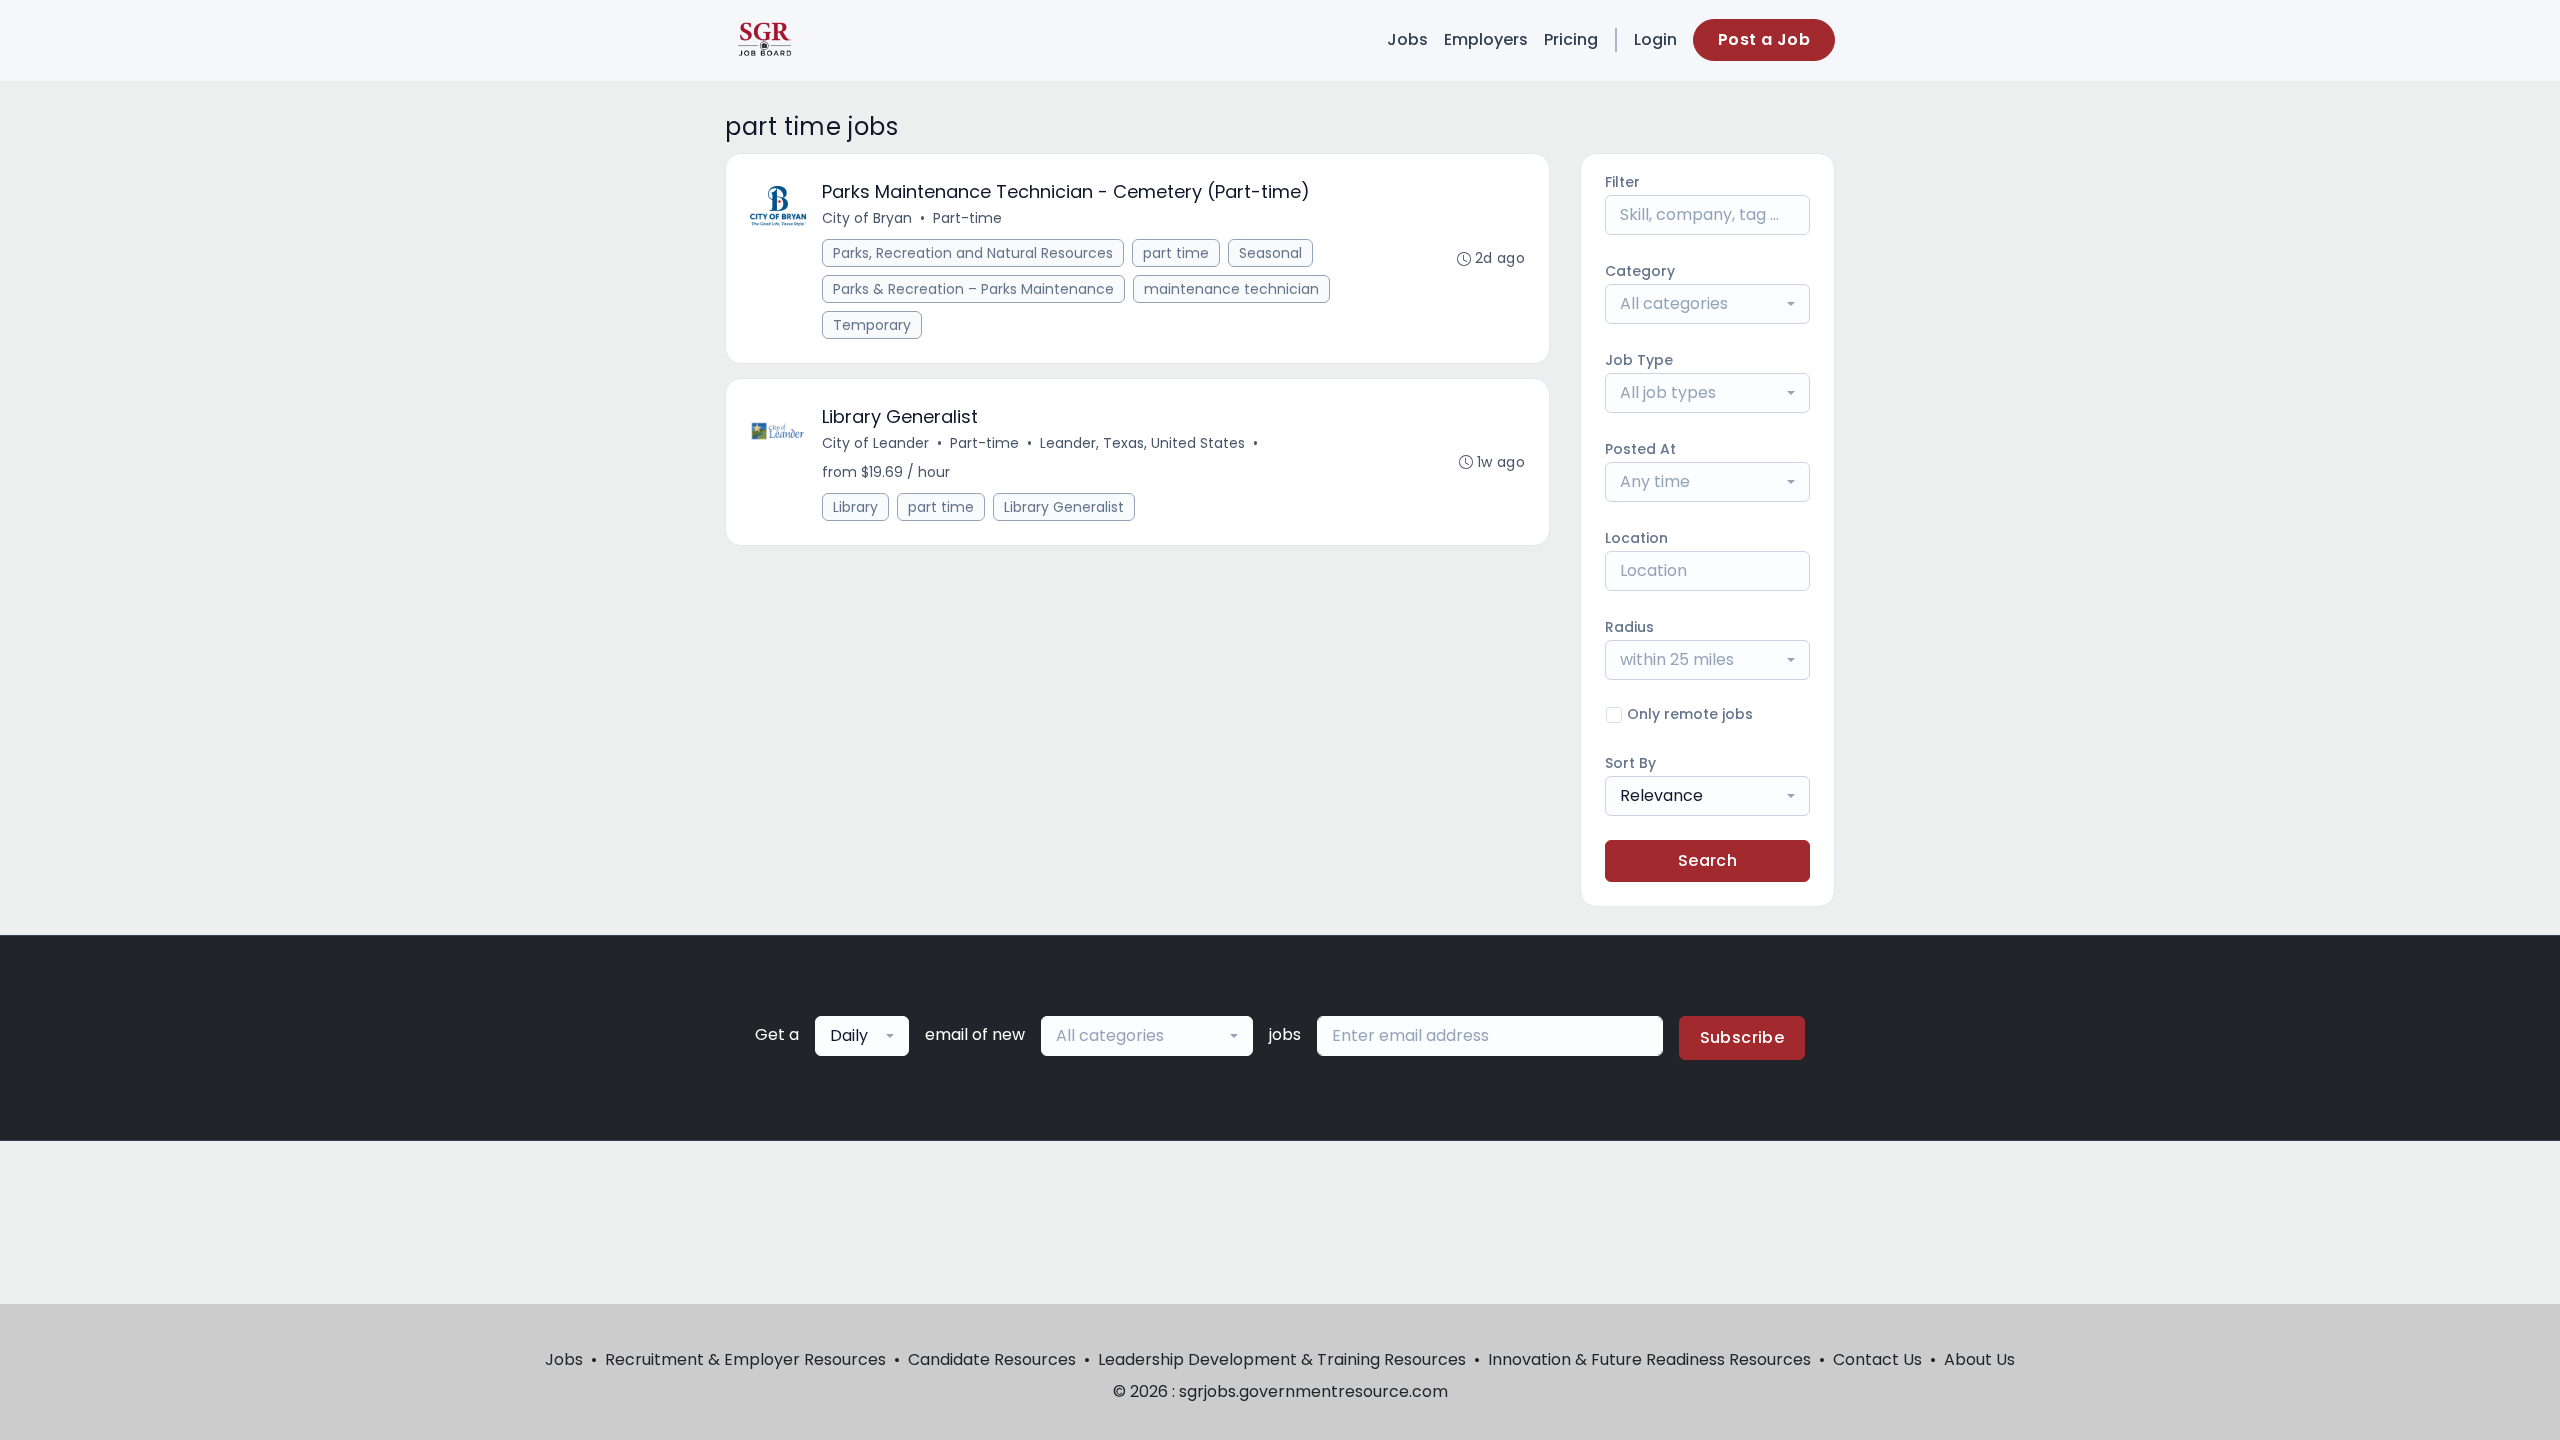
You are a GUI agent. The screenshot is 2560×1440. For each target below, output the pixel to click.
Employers (1486, 39)
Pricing (1571, 39)
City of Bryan (867, 218)
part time (1176, 253)
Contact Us (1877, 1359)
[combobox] (1707, 304)
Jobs (1407, 39)
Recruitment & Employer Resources (745, 1359)
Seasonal (1270, 253)
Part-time (967, 218)
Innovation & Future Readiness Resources (1649, 1359)
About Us (1979, 1359)
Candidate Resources (992, 1359)
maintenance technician (1231, 289)
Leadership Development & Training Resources (1282, 1359)
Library (855, 507)
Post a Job (1764, 39)
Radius (1629, 627)
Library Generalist (1064, 507)
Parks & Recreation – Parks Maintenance (973, 289)
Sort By (1630, 763)
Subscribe (1742, 1037)
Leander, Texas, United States (1142, 443)
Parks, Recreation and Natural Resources (973, 253)
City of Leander (875, 443)
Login (1655, 39)
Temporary (872, 325)
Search (1707, 860)
